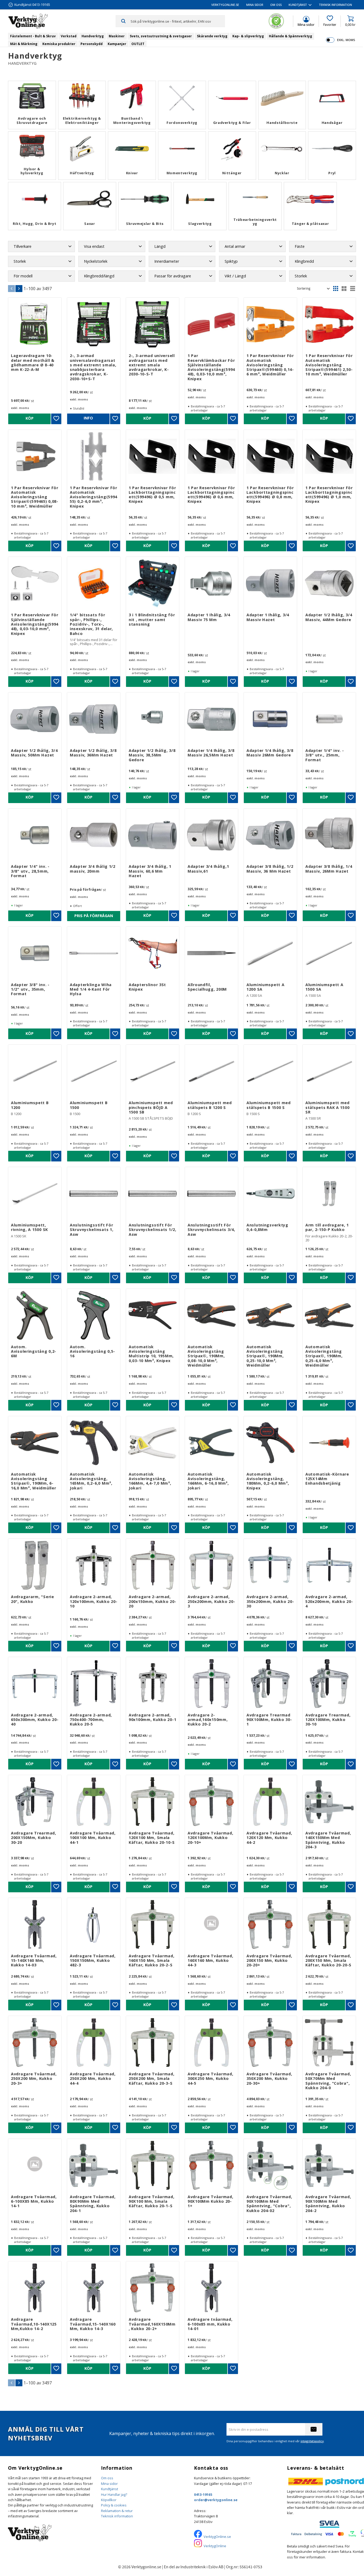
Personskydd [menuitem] (92, 44)
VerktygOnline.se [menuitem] (225, 5)
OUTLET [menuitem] (138, 44)
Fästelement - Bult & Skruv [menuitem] (33, 36)
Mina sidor (109, 2484)
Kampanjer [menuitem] (117, 44)
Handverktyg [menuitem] (93, 36)
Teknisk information (117, 2516)
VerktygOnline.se (217, 2537)
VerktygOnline (215, 2546)
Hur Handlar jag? (114, 2494)
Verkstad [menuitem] (69, 36)
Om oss (107, 2478)
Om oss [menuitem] (276, 5)
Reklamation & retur (117, 2511)
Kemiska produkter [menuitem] (59, 44)
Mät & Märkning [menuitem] (24, 44)
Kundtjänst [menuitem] (298, 5)
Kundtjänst (110, 2489)
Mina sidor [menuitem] (255, 5)
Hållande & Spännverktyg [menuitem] (290, 36)
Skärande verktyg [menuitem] (212, 36)
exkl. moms (346, 40)
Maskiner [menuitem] (117, 36)
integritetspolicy (312, 2441)
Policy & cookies (114, 2505)
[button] (330, 21)
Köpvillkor (109, 2500)
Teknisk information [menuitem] (335, 5)
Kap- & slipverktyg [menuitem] (248, 36)
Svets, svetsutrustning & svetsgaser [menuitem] (161, 36)
